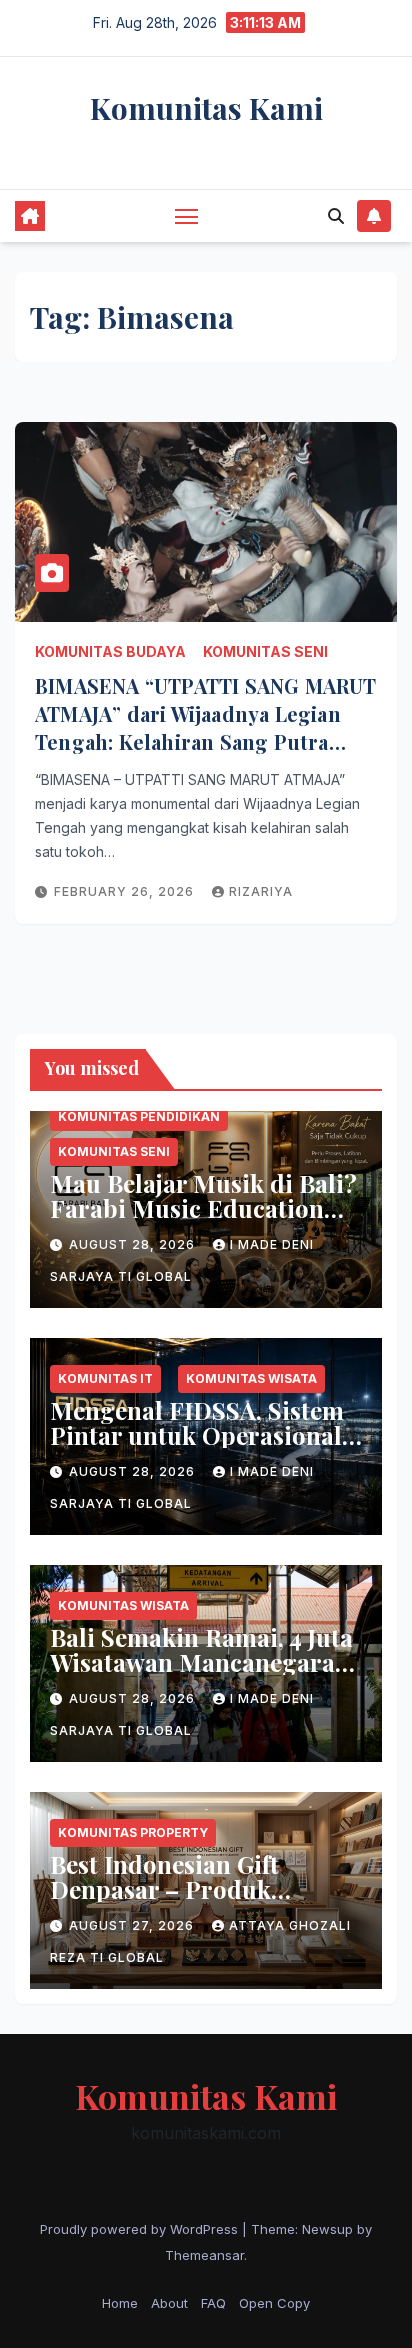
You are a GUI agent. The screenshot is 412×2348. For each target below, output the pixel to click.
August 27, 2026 (133, 1925)
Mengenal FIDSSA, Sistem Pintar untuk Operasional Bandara (197, 1435)
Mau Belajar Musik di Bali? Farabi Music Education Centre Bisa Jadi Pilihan (203, 1208)
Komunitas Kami (206, 108)
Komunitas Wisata (251, 1378)
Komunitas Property (133, 1832)
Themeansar (204, 2255)
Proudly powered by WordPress (141, 2229)
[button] (336, 216)
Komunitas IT (105, 1378)
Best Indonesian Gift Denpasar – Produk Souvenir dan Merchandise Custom (202, 1901)
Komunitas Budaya (110, 651)
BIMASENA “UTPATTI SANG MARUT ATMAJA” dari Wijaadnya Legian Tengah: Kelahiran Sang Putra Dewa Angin (206, 727)
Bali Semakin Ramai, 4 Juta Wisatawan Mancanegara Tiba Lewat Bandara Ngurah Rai (201, 1674)
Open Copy (274, 2303)
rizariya (261, 891)
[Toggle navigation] (187, 216)
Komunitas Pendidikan (139, 1116)
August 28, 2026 (134, 1244)
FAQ (213, 2303)
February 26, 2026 (126, 891)
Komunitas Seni (265, 651)
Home (120, 2303)
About (169, 2303)
